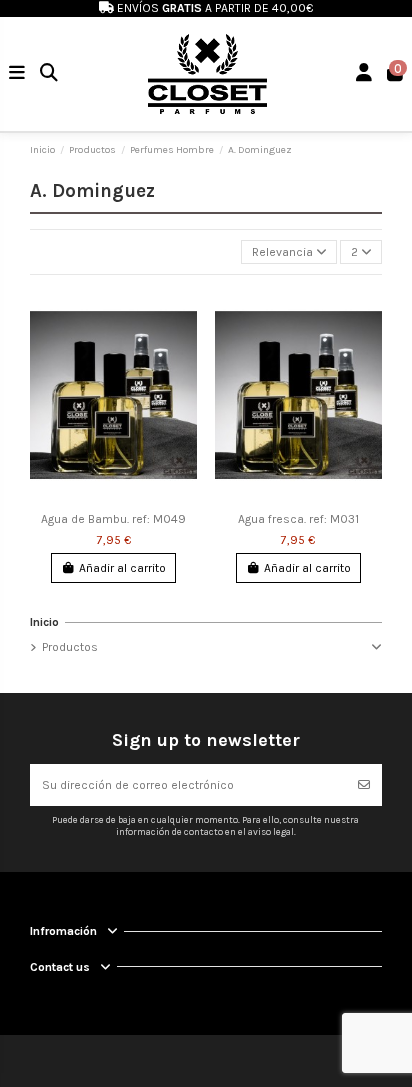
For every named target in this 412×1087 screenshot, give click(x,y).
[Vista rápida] (182, 380)
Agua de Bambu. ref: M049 (113, 519)
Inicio (44, 622)
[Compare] (182, 347)
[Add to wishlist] (182, 314)
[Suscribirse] (364, 785)
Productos (70, 647)
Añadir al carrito (122, 568)
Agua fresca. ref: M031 (298, 519)
